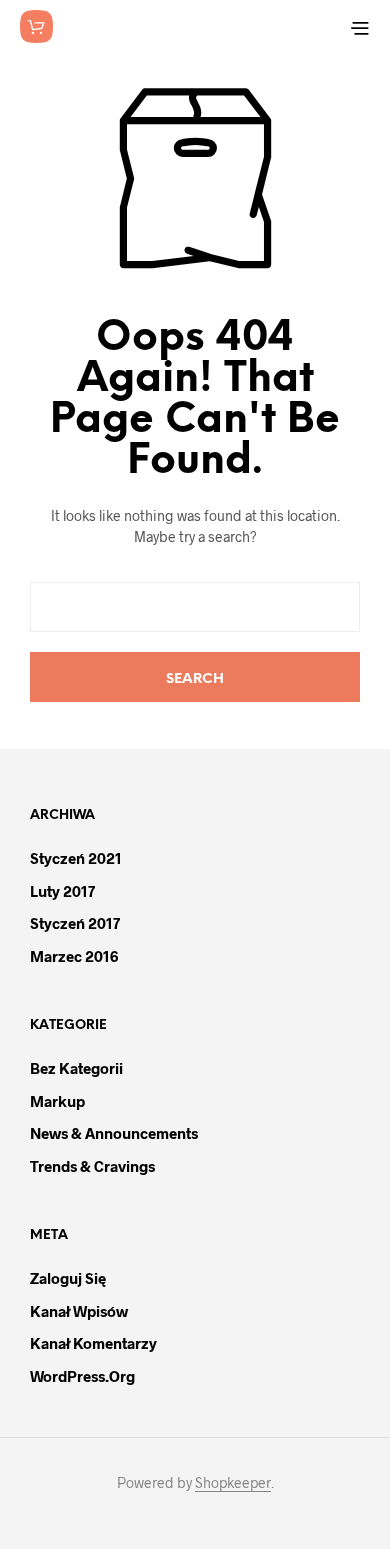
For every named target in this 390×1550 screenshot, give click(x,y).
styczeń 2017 (75, 923)
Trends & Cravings (92, 1166)
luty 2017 (62, 891)
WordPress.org (82, 1376)
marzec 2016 (74, 956)
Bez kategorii (76, 1068)
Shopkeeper (233, 1483)
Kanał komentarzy (93, 1343)
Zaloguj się (68, 1278)
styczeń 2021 (76, 858)
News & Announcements (114, 1133)
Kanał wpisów (79, 1311)
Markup (57, 1101)
